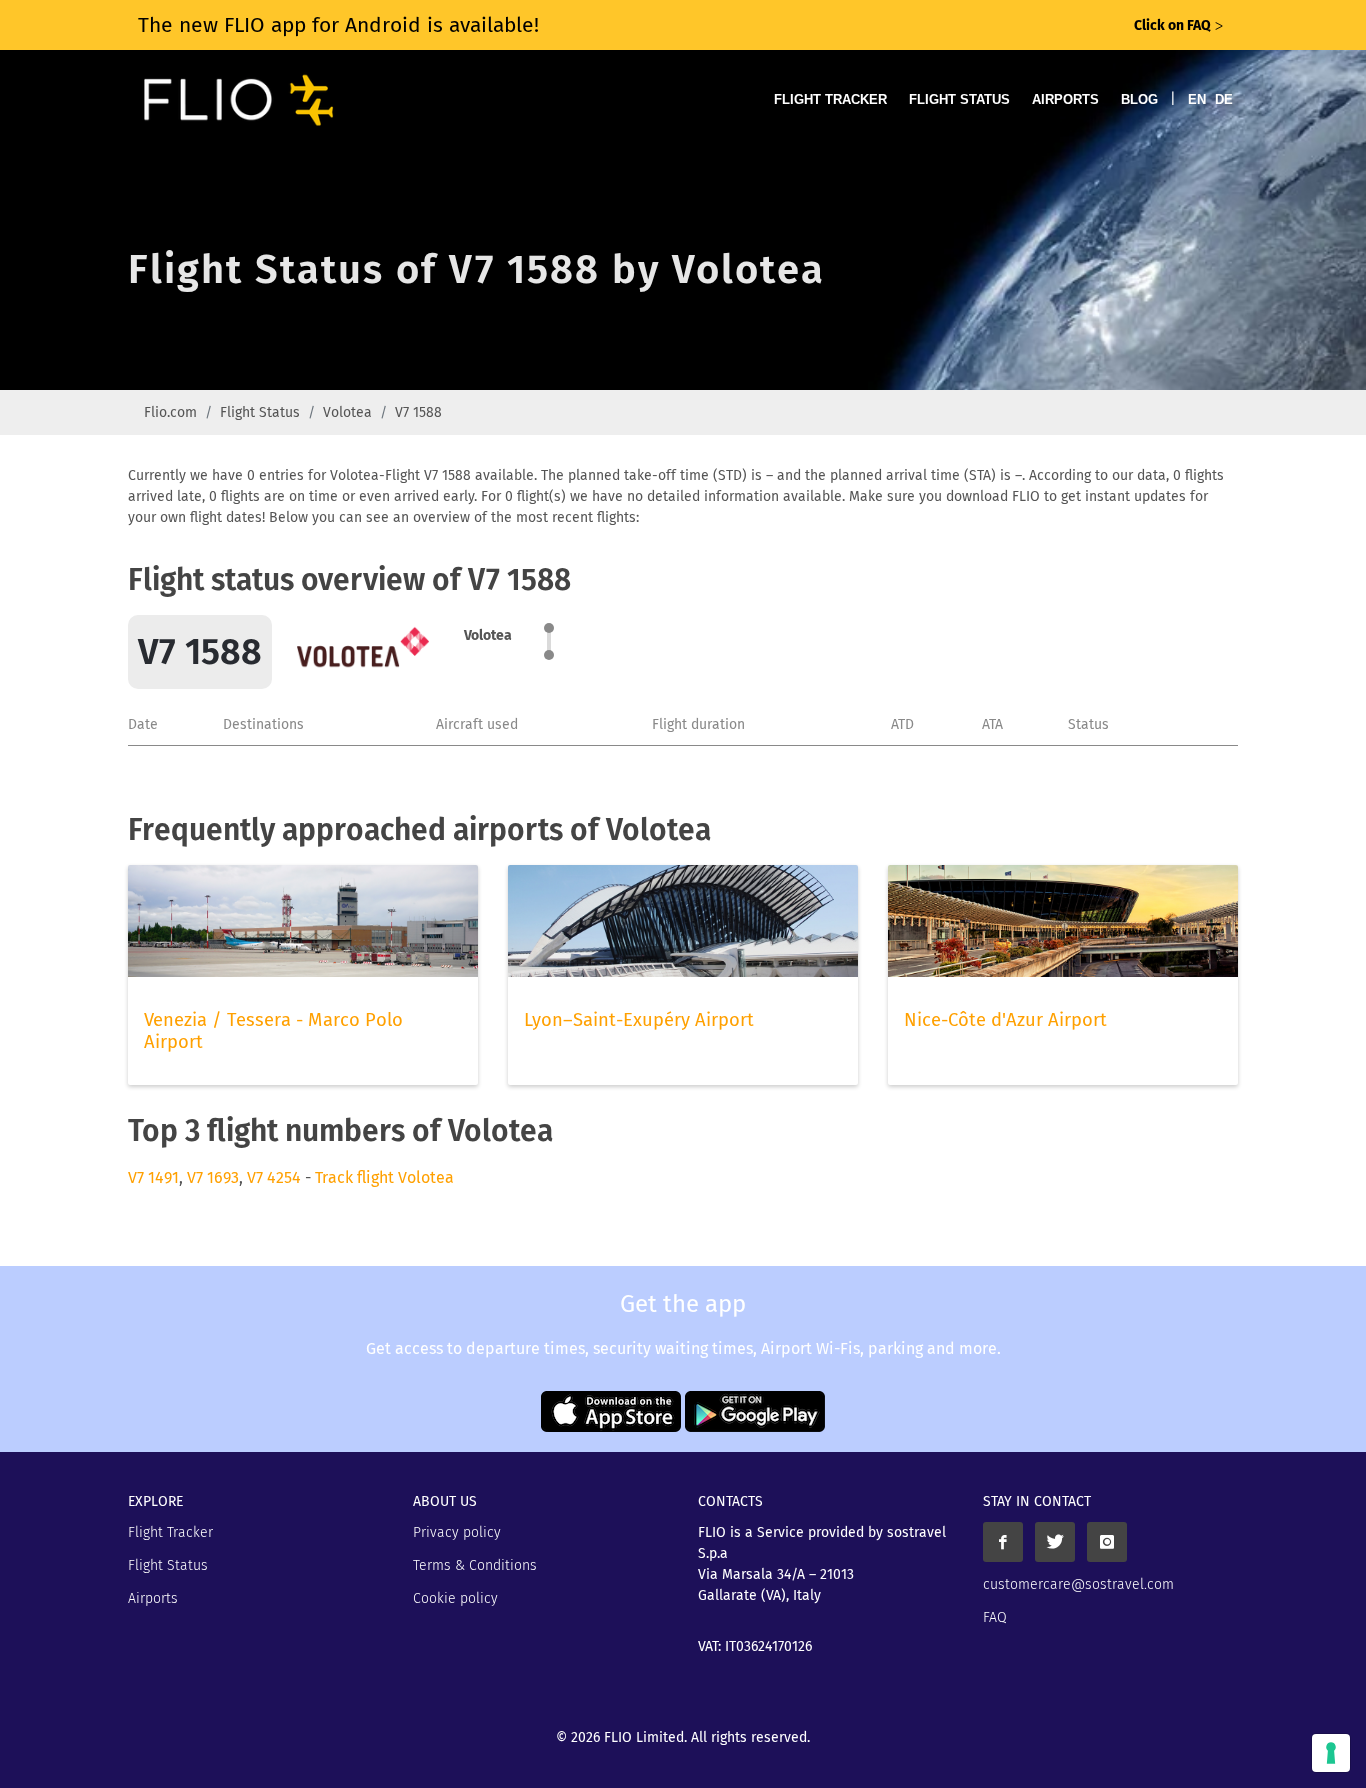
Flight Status (959, 99)
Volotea (347, 412)
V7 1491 (153, 1177)
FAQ (995, 1617)
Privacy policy (457, 1532)
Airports (1065, 99)
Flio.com (170, 412)
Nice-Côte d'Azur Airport (1005, 1020)
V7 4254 (274, 1177)
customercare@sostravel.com (1078, 1584)
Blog (1139, 99)
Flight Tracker (830, 99)
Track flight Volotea (384, 1177)
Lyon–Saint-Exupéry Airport (639, 1020)
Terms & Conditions (475, 1565)
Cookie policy (455, 1598)
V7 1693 (213, 1177)
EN (1197, 99)
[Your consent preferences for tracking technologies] (1331, 1753)
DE (1224, 99)
